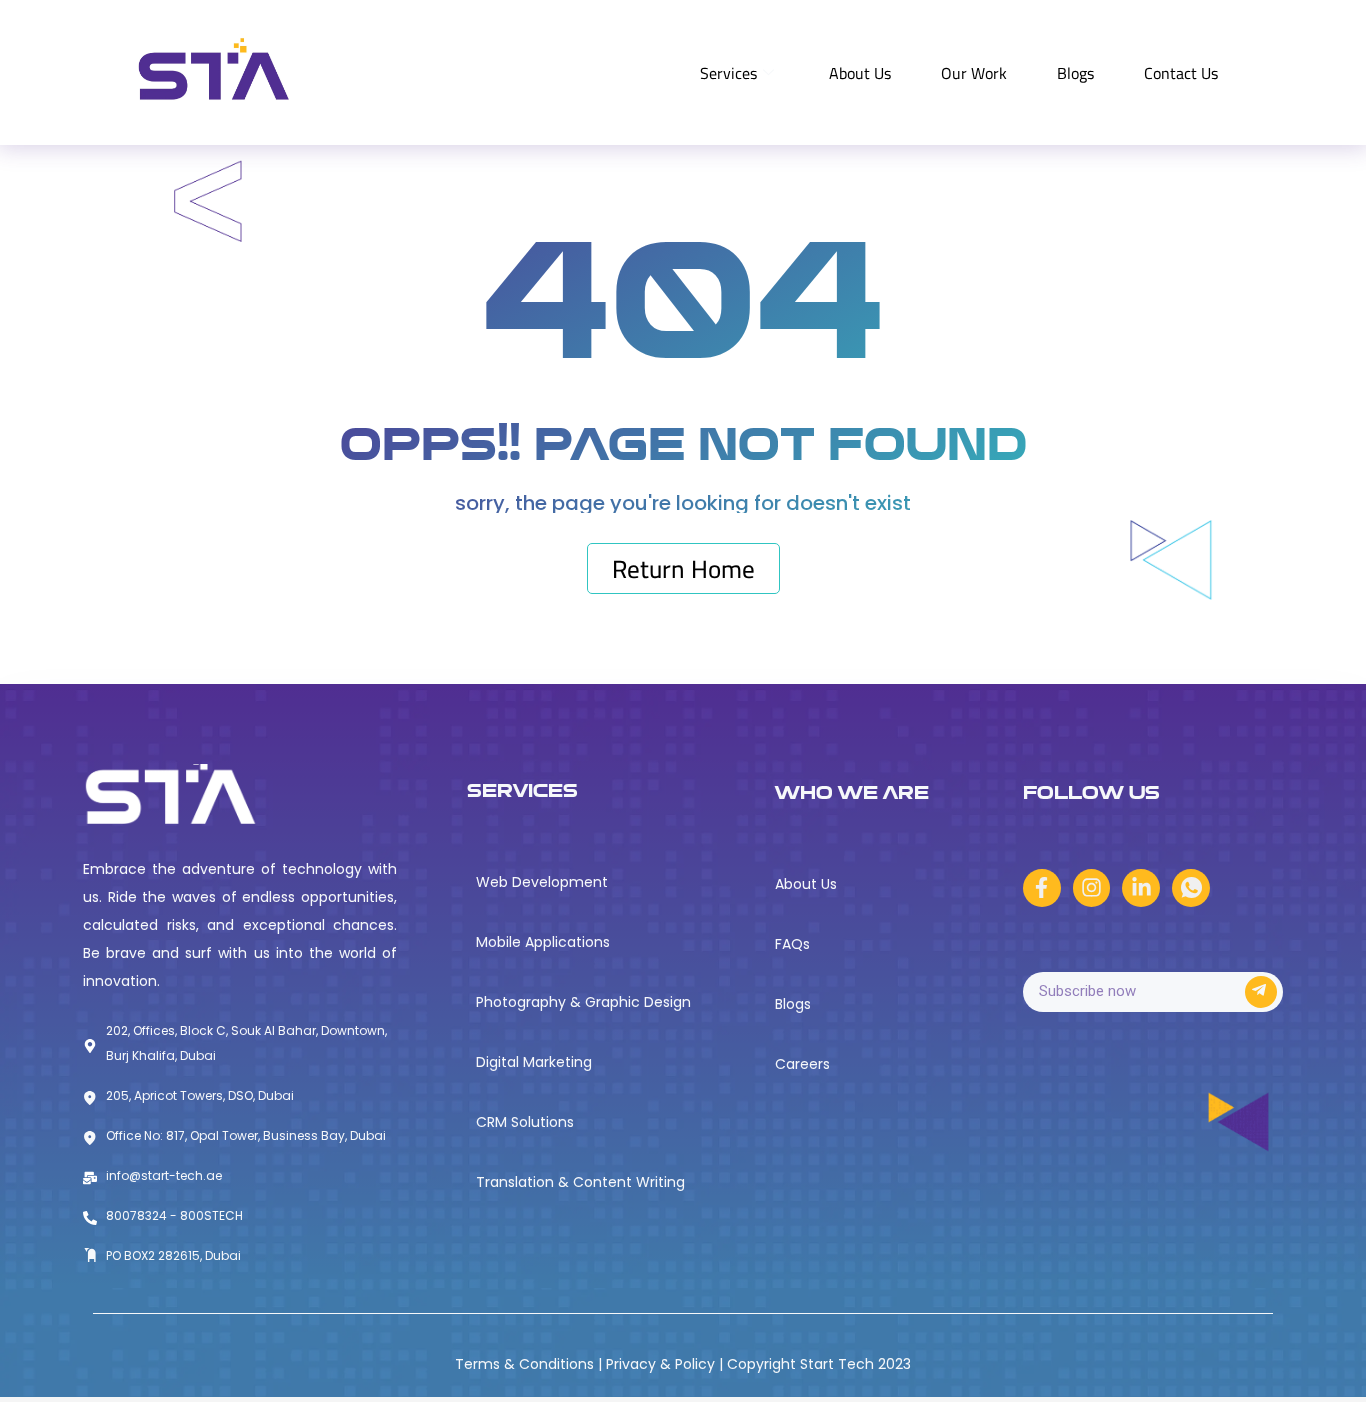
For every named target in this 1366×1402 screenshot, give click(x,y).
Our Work (974, 73)
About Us (860, 73)
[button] (683, 568)
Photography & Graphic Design (583, 1002)
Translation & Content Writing (580, 1182)
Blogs (1075, 73)
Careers (802, 1064)
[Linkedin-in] (1141, 888)
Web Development (542, 882)
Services (728, 73)
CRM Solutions (525, 1122)
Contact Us (1181, 73)
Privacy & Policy (662, 1364)
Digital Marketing (534, 1062)
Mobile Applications (543, 942)
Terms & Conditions (526, 1364)
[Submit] (1261, 992)
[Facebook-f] (1042, 888)
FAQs (792, 944)
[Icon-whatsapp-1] (1191, 888)
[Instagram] (1092, 888)
